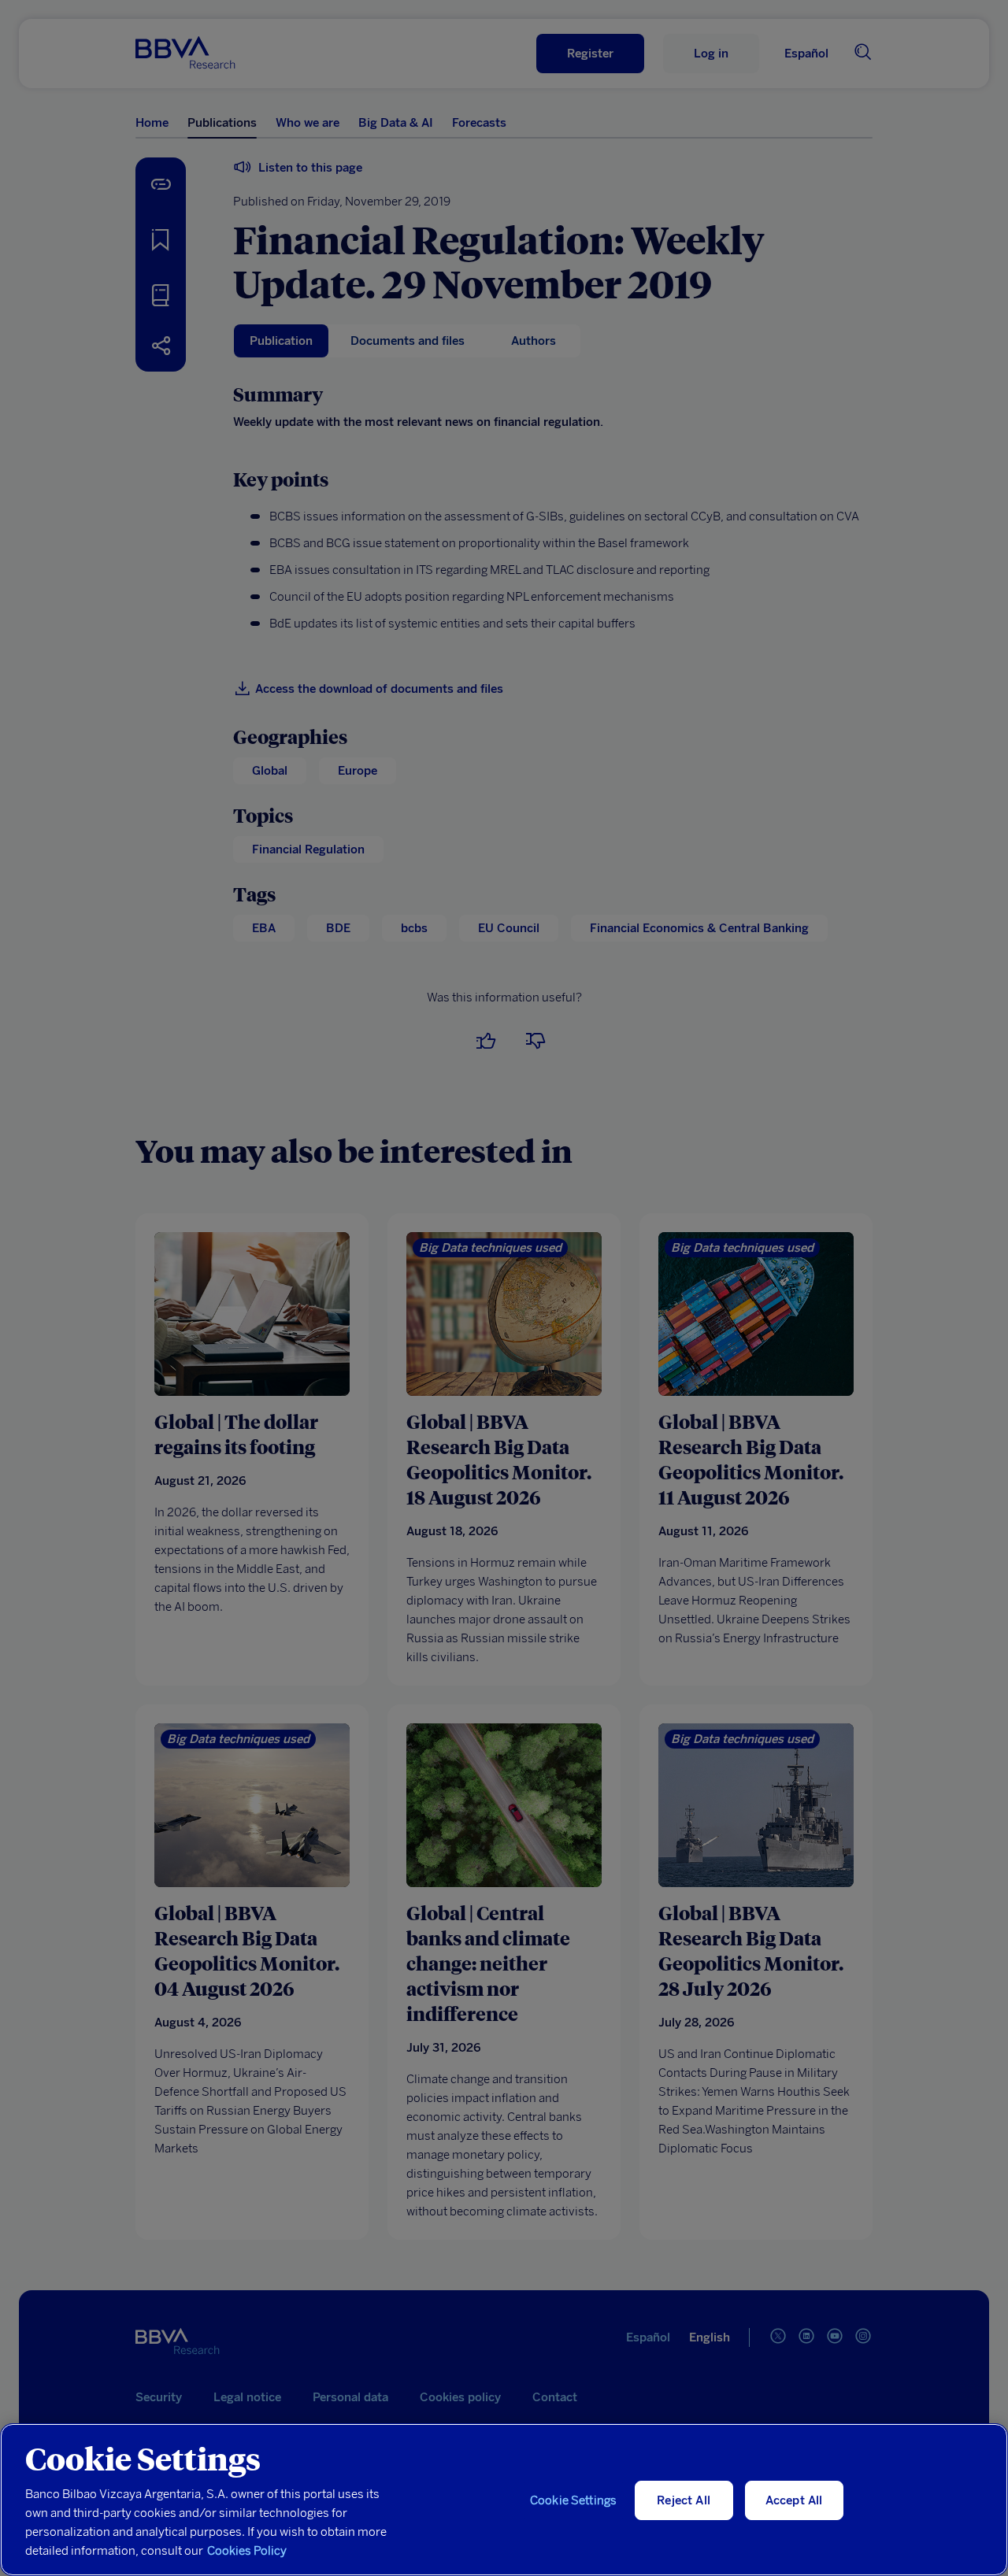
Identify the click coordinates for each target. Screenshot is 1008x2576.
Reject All (684, 2500)
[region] (504, 2500)
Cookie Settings (573, 2500)
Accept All (794, 2500)
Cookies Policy (247, 2551)
